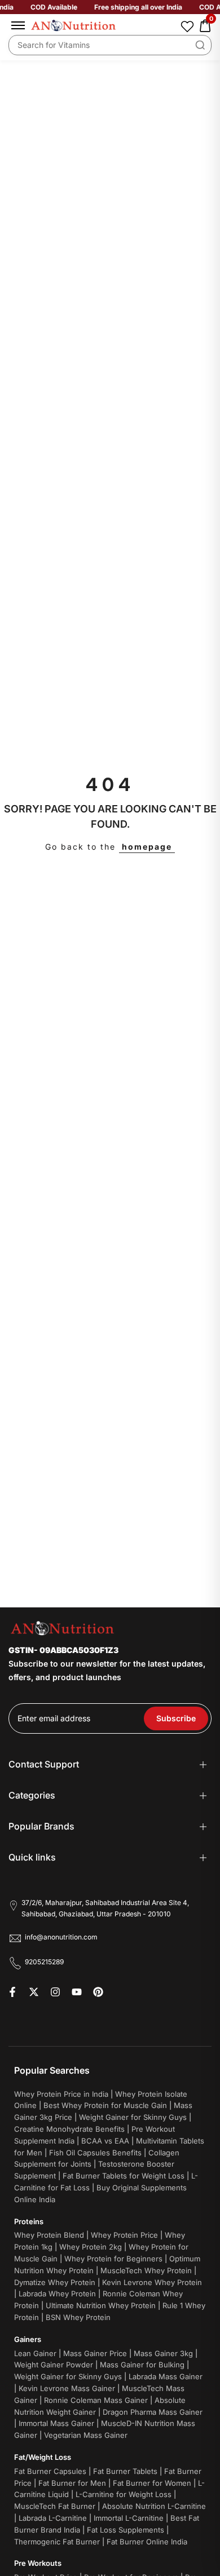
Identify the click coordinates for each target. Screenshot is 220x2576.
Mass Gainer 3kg (163, 2353)
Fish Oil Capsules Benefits (95, 2153)
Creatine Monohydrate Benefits (69, 2129)
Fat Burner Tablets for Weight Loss (124, 2176)
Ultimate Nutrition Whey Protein (101, 2305)
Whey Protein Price (124, 2235)
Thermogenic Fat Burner (57, 2542)
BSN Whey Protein (78, 2317)
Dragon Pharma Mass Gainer (153, 2412)
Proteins (29, 2221)
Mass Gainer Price (95, 2353)
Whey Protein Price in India (61, 2094)
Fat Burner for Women (152, 2483)
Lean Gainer (35, 2353)
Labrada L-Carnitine (53, 2518)
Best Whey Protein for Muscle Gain (105, 2105)
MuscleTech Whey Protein (146, 2270)
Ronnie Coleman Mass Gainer (96, 2400)
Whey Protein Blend (49, 2235)
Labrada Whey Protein (57, 2294)
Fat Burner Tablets (125, 2471)
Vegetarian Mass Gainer (86, 2435)
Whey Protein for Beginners (113, 2259)
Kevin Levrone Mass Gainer (67, 2388)
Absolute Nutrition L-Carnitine (154, 2506)
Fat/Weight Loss (43, 2457)
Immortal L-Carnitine (129, 2518)
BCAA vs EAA (105, 2141)
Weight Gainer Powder (54, 2365)
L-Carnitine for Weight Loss (124, 2494)
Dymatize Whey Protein (55, 2282)
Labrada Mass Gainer (166, 2376)
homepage (147, 847)
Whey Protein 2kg (91, 2247)
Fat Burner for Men (72, 2483)
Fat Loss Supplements (126, 2530)
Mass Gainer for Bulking (142, 2365)
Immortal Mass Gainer (56, 2423)
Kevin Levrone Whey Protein (152, 2282)
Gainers (28, 2339)
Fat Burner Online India (147, 2542)
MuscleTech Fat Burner (55, 2506)
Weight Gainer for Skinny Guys (133, 2117)
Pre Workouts (38, 2563)
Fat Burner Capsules (50, 2471)
